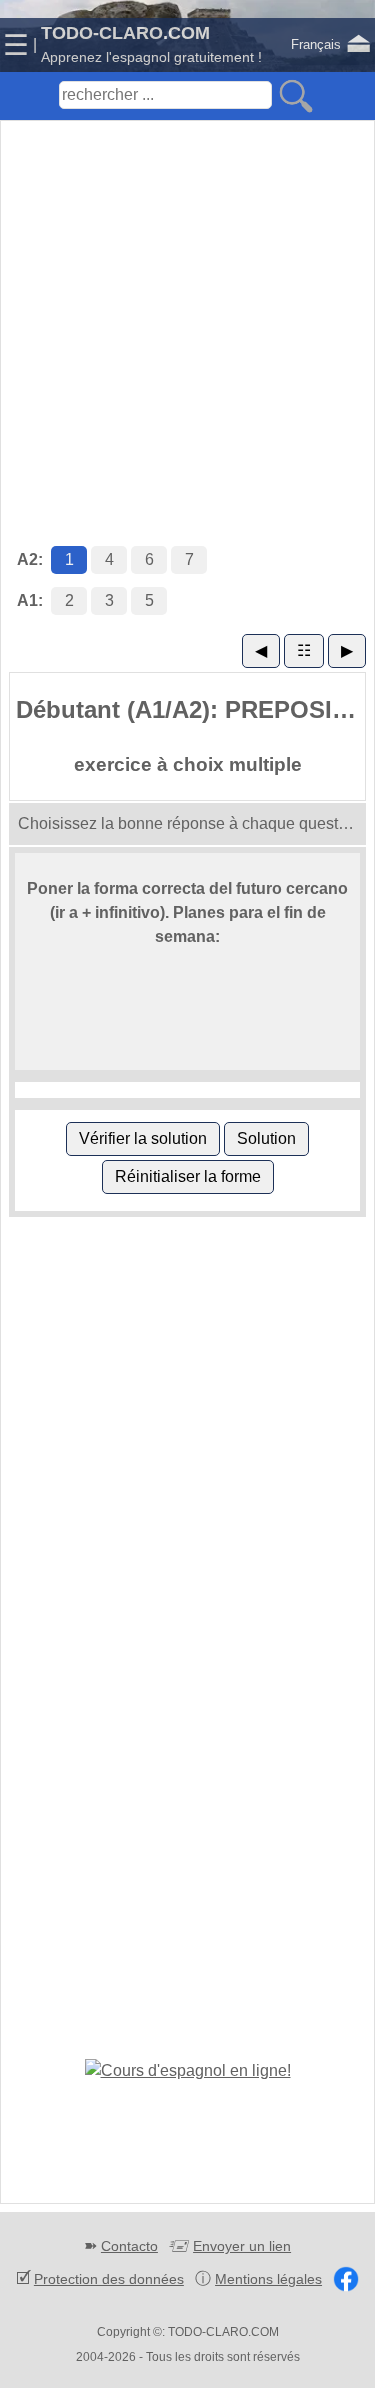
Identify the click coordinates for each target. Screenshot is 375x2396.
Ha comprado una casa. (152, 1033)
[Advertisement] (187, 312)
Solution (266, 1138)
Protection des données (109, 2279)
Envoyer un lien (242, 2246)
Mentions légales (268, 2279)
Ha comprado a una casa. (159, 1004)
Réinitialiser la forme (188, 1176)
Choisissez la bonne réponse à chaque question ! (192, 823)
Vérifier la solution (143, 1138)
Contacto (129, 2246)
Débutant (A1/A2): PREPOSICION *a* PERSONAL (190, 709)
